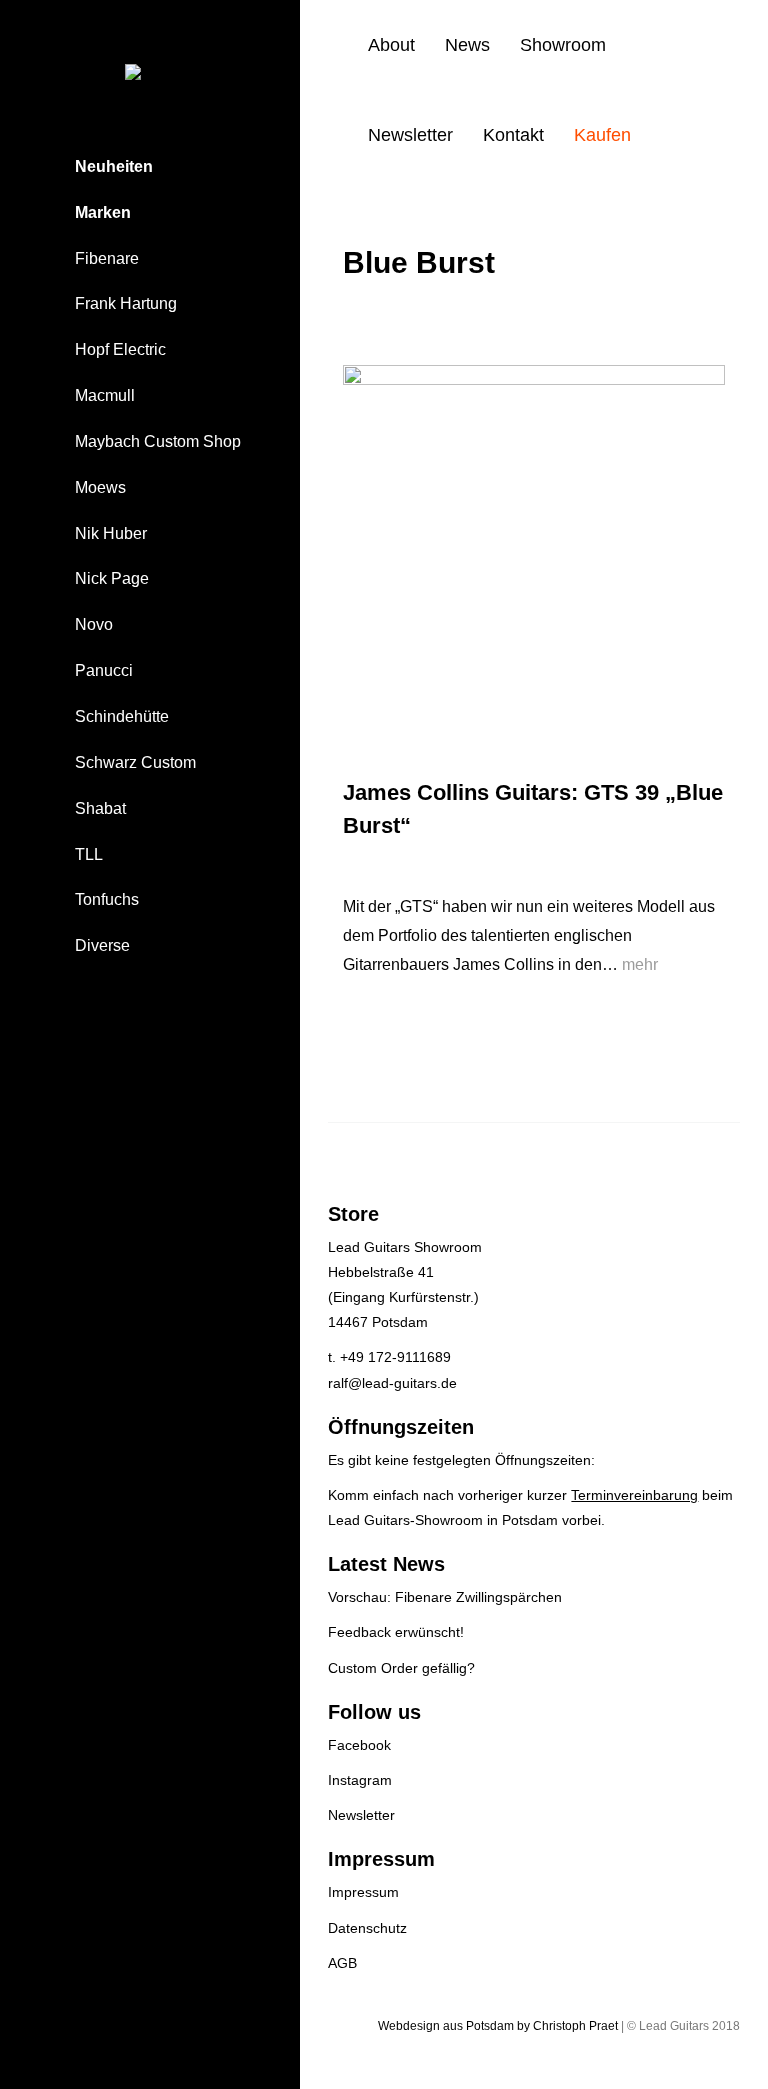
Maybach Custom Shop (158, 441)
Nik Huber (111, 533)
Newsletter (410, 135)
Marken (103, 212)
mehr (640, 964)
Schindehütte (122, 716)
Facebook (359, 1745)
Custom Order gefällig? (401, 1668)
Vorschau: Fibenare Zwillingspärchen (445, 1597)
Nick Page (112, 578)
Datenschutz (367, 1928)
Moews (100, 487)
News (467, 45)
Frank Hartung (126, 303)
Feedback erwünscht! (396, 1632)
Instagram (360, 1780)
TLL (89, 854)
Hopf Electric (120, 349)
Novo (94, 624)
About (391, 45)
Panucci (104, 670)
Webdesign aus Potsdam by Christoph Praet (498, 2026)
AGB (342, 1963)
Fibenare (107, 258)
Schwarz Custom (135, 762)
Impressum (363, 1892)
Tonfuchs (107, 899)
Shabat (100, 808)
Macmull (105, 395)
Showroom (563, 45)
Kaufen (602, 135)
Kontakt (513, 135)
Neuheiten (114, 166)
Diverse (102, 945)
